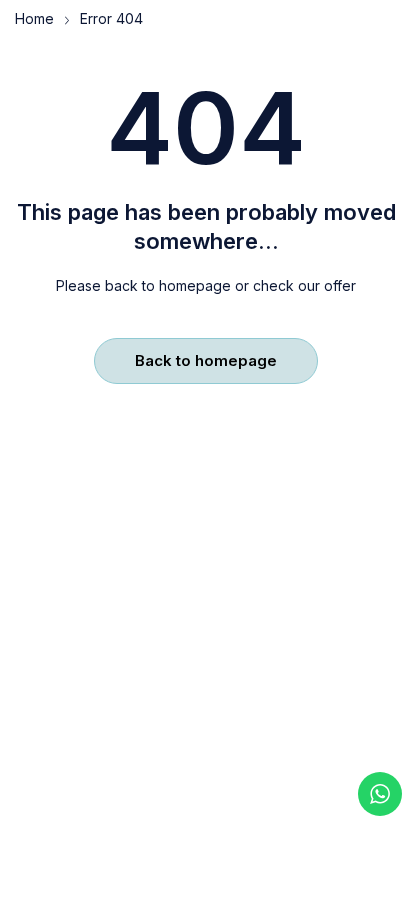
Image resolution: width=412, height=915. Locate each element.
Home (34, 18)
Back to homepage (206, 360)
